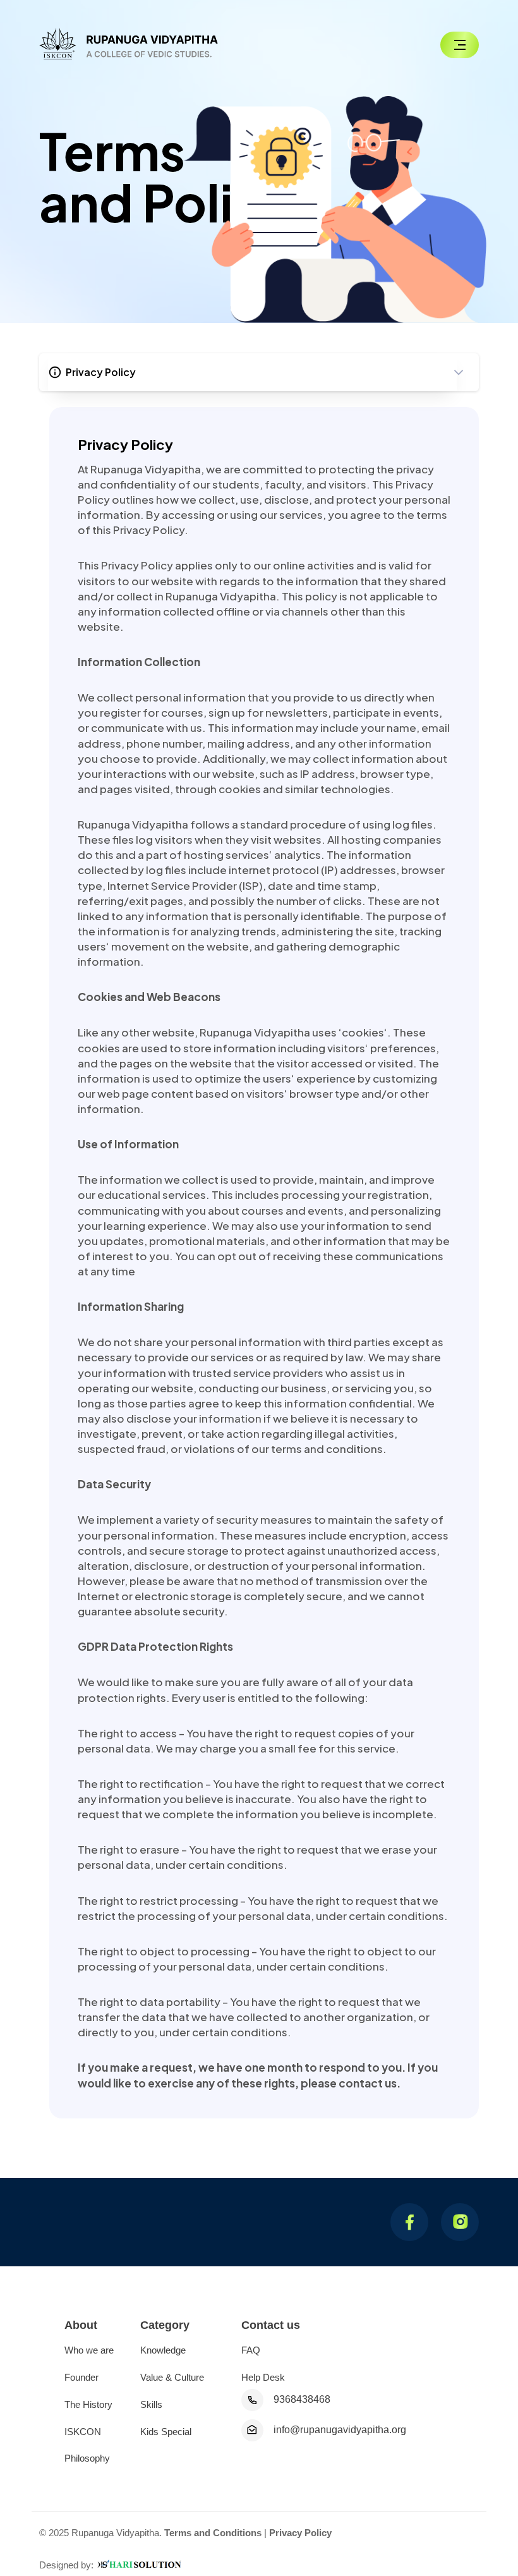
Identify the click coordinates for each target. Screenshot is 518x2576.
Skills (151, 2404)
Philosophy (87, 2458)
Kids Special (166, 2432)
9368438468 (302, 2399)
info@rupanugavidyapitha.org (340, 2430)
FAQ (251, 2350)
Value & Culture (172, 2377)
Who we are (89, 2350)
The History (88, 2404)
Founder (81, 2377)
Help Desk (263, 2377)
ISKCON (83, 2432)
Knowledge (163, 2350)
